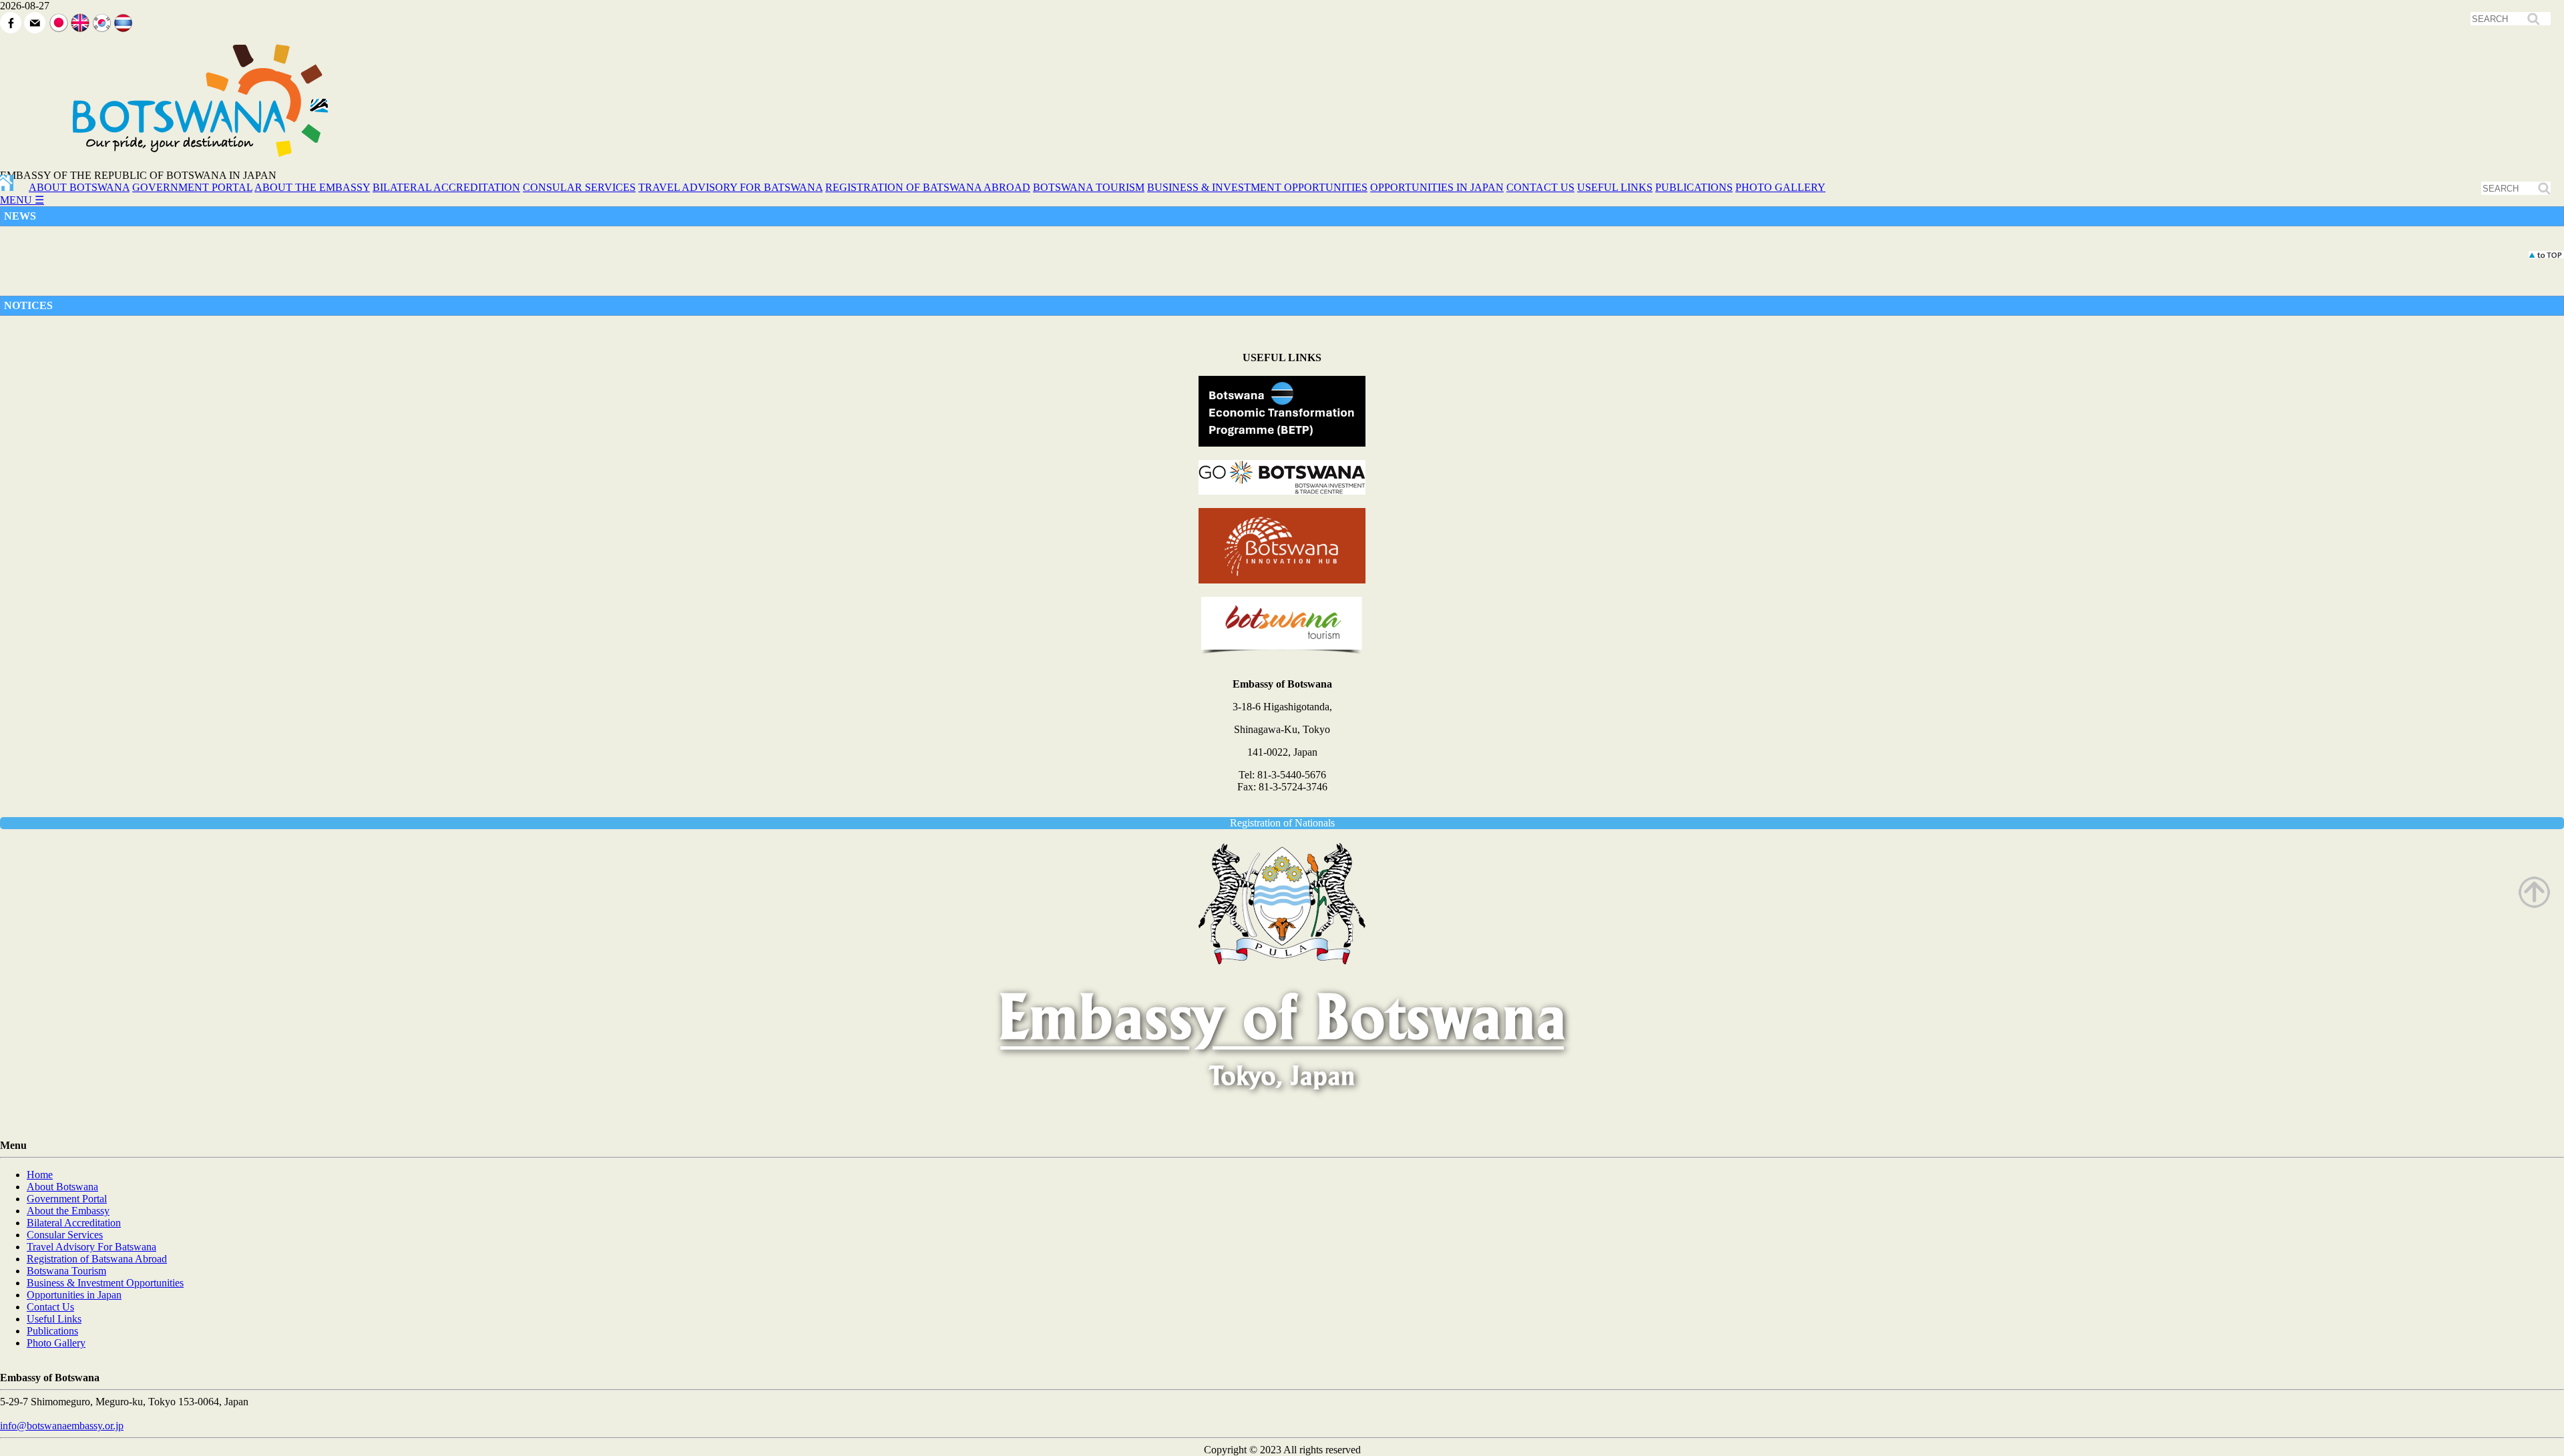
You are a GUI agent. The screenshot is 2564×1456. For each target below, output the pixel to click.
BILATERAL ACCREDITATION (446, 187)
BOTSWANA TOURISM (1089, 187)
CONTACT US (1540, 187)
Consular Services (65, 1235)
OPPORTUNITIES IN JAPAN (1437, 187)
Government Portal (67, 1199)
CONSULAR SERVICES (579, 187)
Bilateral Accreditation (74, 1223)
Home (40, 1175)
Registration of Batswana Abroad (97, 1259)
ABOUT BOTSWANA (79, 187)
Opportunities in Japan (74, 1295)
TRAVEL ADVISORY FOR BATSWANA (730, 187)
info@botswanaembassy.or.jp (62, 1426)
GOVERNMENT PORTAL (192, 187)
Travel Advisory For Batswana (91, 1247)
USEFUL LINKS (1615, 187)
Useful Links (54, 1319)
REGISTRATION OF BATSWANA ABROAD (928, 187)
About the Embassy (68, 1211)
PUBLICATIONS (1694, 187)
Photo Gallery (56, 1343)
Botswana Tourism (66, 1271)
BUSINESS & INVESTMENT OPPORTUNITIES (1257, 187)
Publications (52, 1331)
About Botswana (62, 1187)
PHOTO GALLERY (1780, 187)
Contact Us (50, 1307)
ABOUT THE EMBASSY (312, 187)
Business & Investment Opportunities (105, 1283)
